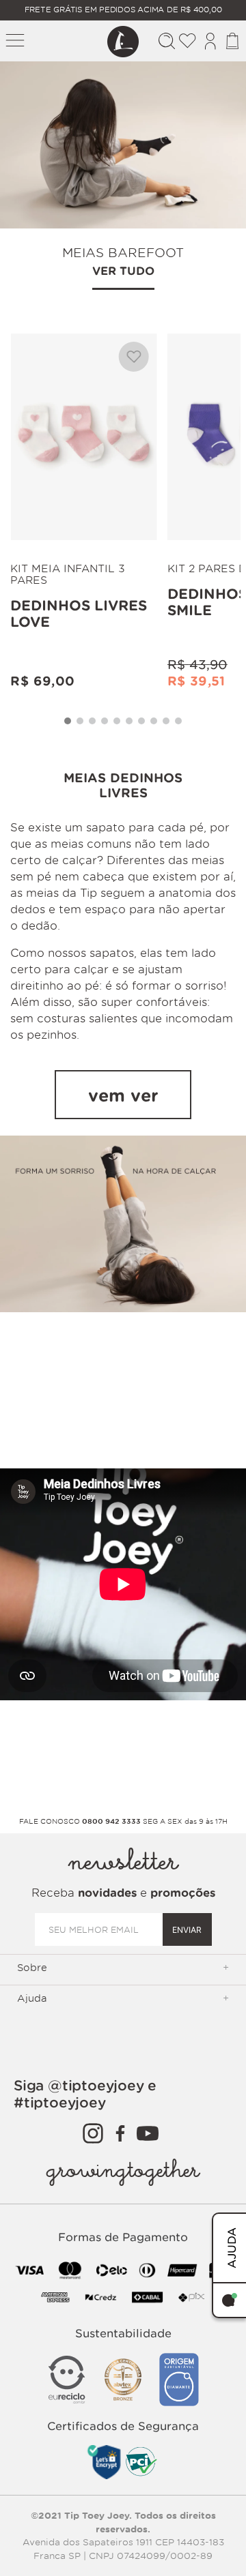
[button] (68, 721)
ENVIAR (187, 1930)
